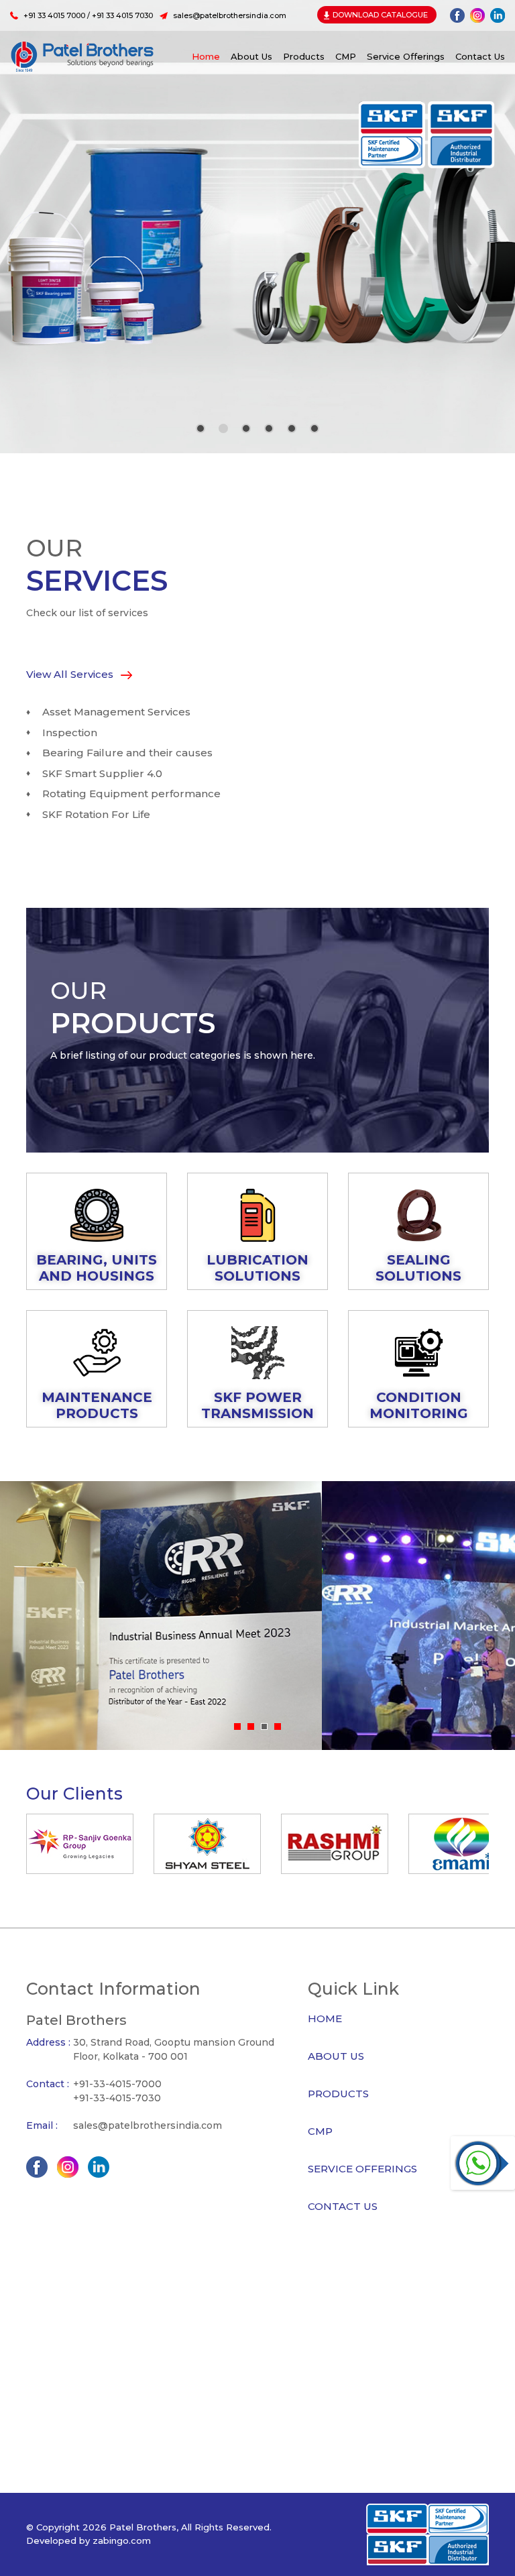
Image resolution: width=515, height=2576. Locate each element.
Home (206, 56)
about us (251, 56)
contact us (480, 56)
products (304, 56)
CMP (346, 56)
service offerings (406, 56)
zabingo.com (122, 2540)
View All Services (71, 674)
